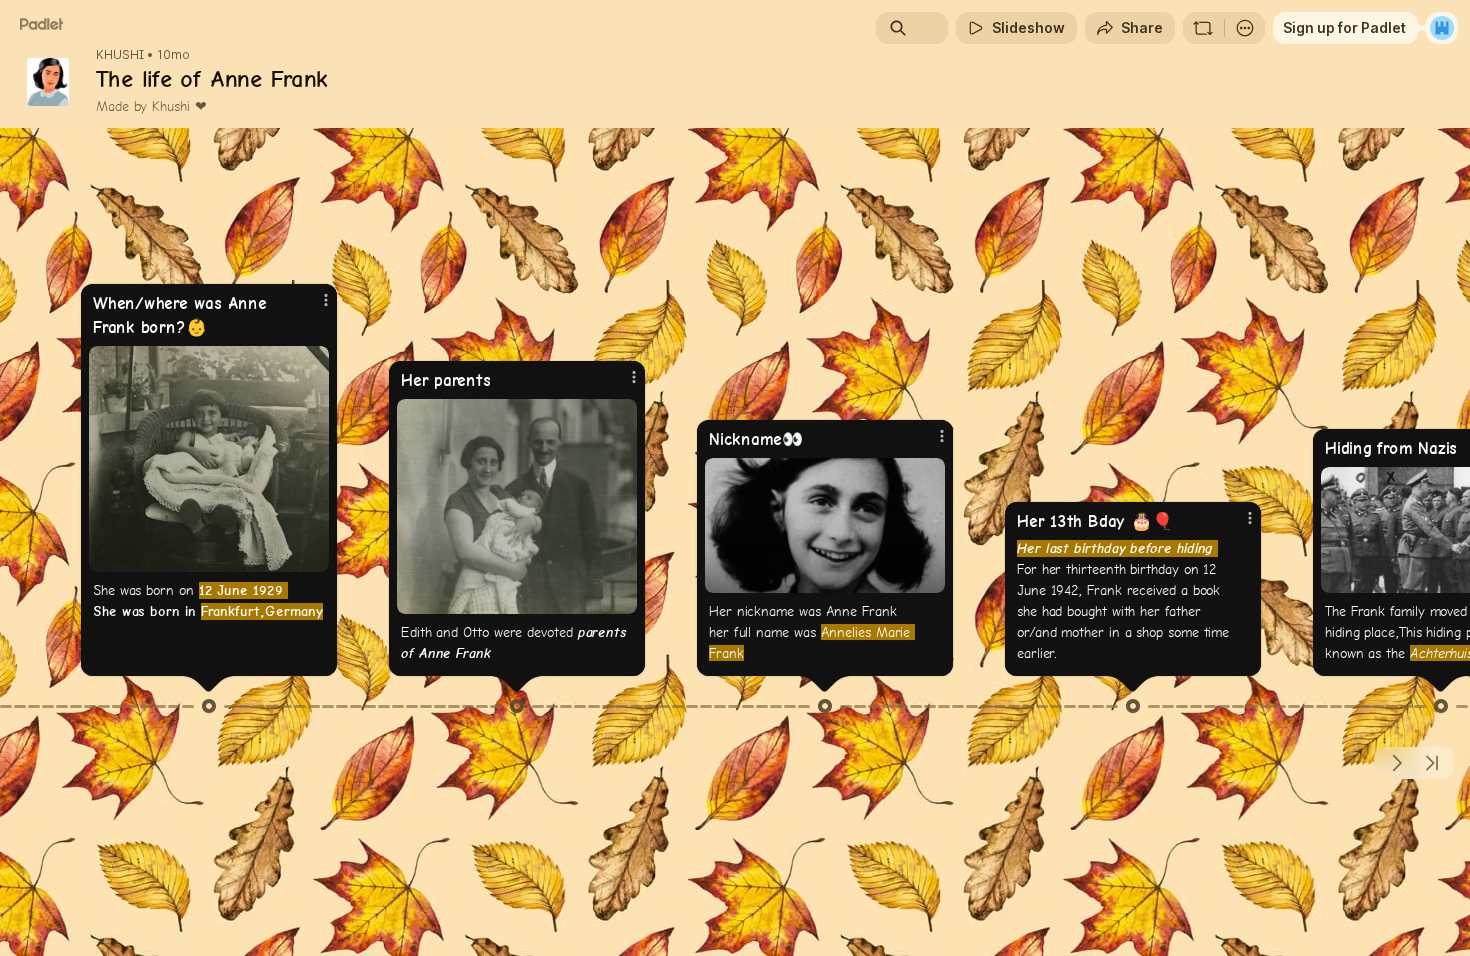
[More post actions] (326, 300)
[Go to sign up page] (1442, 28)
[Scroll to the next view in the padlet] (1396, 763)
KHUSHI (120, 55)
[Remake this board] (1203, 28)
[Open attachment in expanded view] (209, 459)
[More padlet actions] (1245, 28)
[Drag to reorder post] (209, 706)
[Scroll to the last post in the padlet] (1432, 763)
